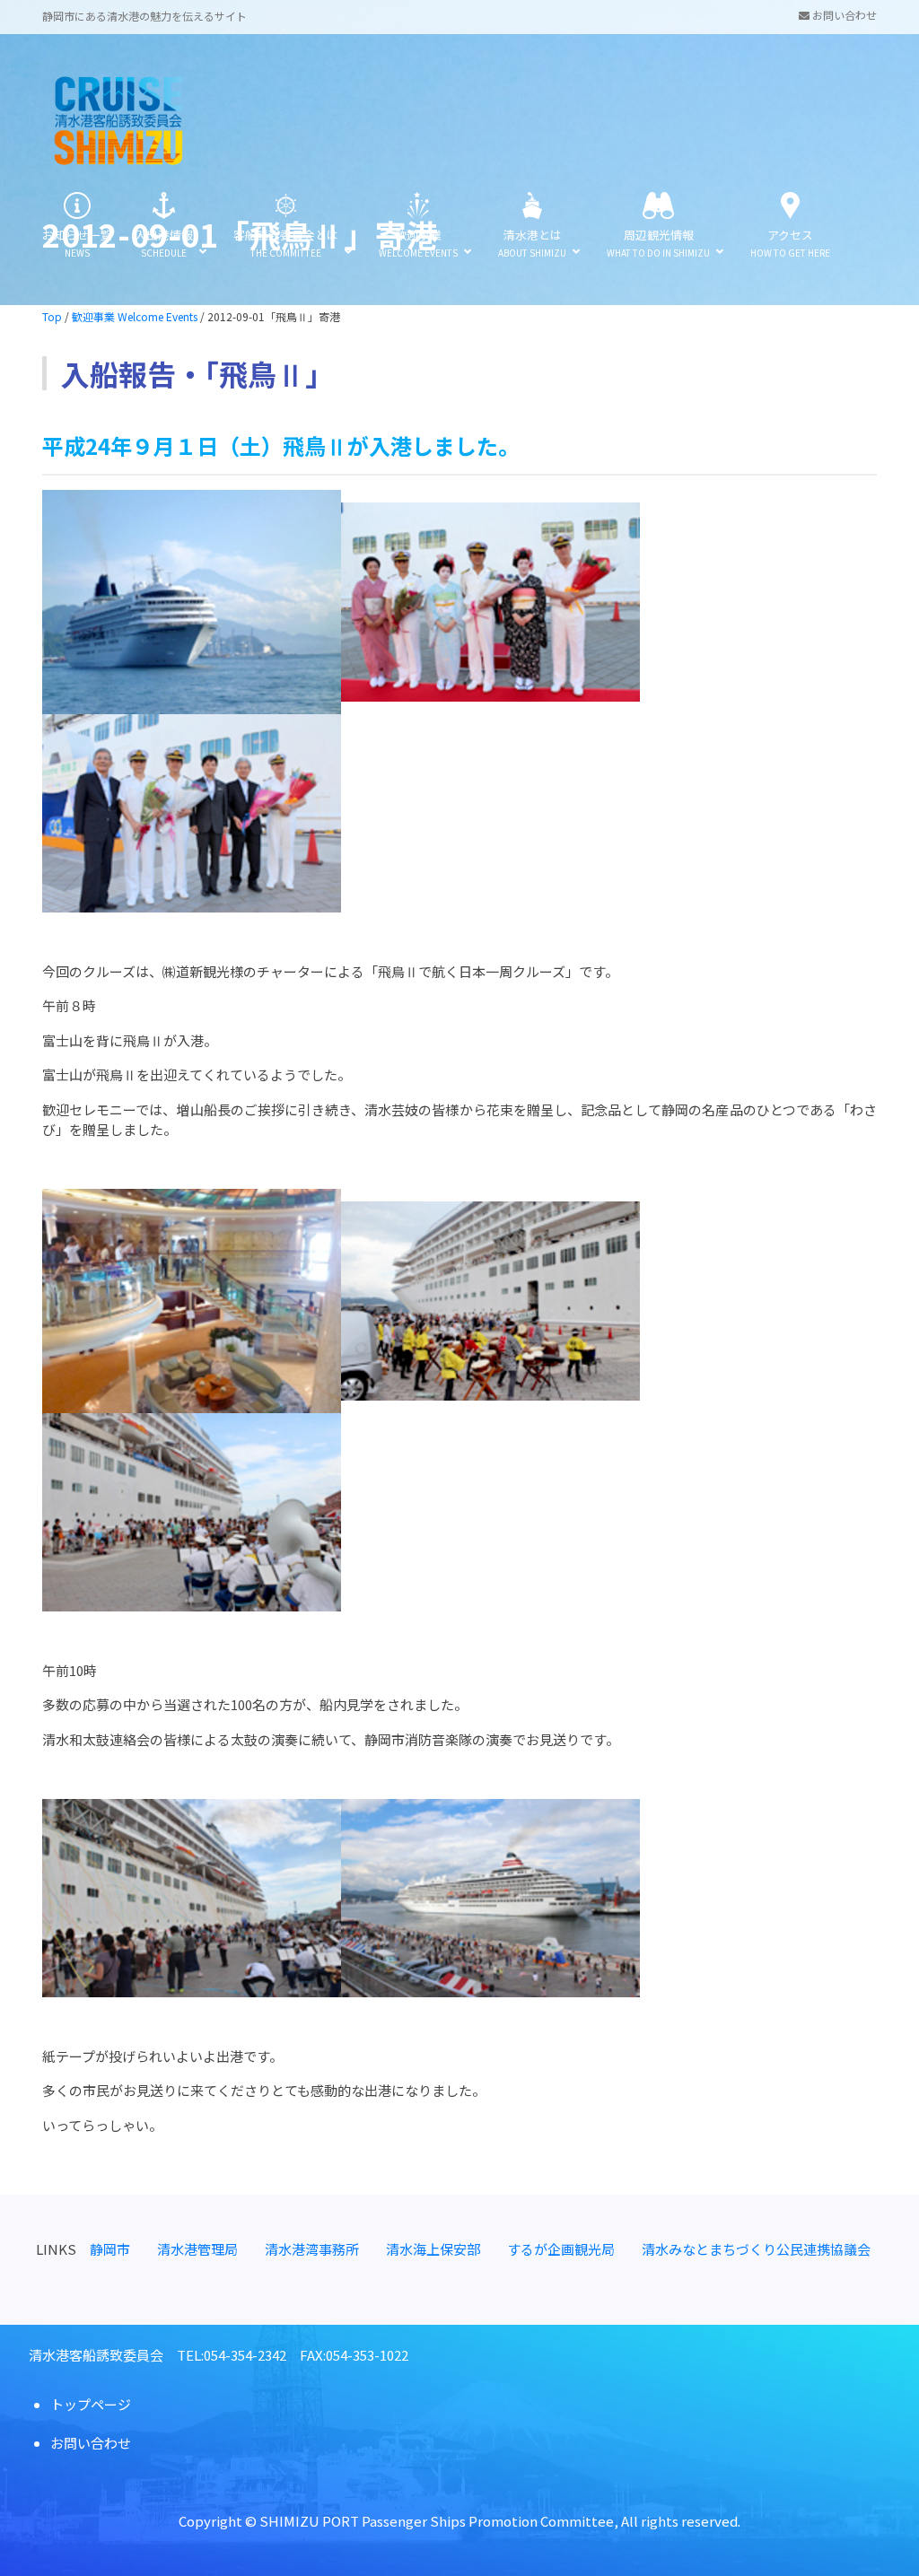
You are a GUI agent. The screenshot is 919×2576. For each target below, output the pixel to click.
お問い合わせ (843, 15)
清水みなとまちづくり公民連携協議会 (756, 2249)
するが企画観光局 (561, 2249)
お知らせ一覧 (77, 243)
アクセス (790, 243)
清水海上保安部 (433, 2249)
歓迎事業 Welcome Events (135, 316)
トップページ (91, 2404)
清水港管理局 (197, 2249)
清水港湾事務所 (312, 2249)
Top (52, 316)
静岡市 (110, 2249)
